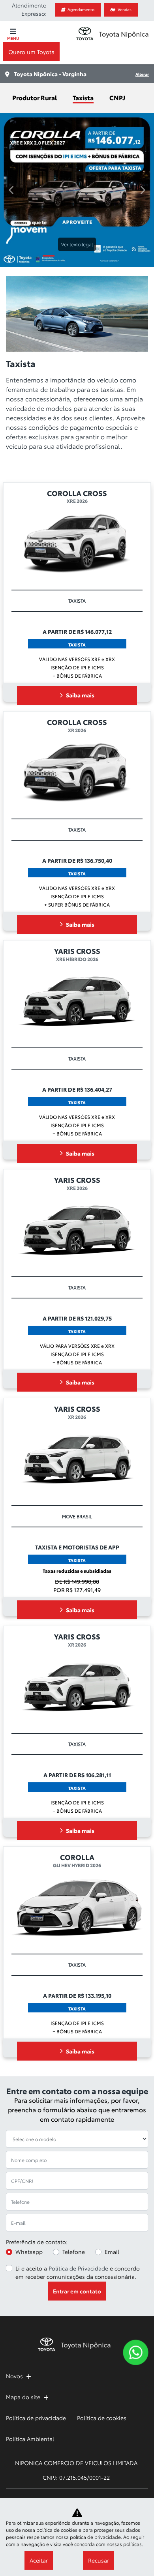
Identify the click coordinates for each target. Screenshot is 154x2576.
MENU (13, 38)
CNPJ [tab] (117, 97)
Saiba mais (80, 1314)
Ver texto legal (77, 244)
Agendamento (81, 9)
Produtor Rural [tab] (35, 97)
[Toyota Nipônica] (112, 33)
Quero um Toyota (31, 52)
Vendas (125, 9)
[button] (12, 499)
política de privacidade (95, 2537)
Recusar (99, 2560)
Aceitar (39, 2560)
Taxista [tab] (83, 97)
